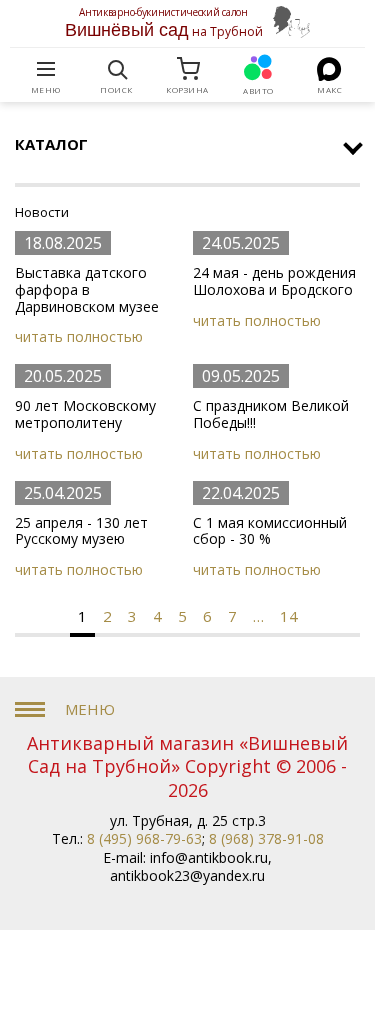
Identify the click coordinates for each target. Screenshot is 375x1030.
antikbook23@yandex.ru (187, 875)
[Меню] (46, 69)
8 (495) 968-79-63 (144, 838)
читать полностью (79, 336)
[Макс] (329, 69)
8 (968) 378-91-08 (266, 838)
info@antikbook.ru (209, 857)
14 (289, 616)
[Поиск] (117, 69)
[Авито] (259, 69)
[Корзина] (188, 69)
